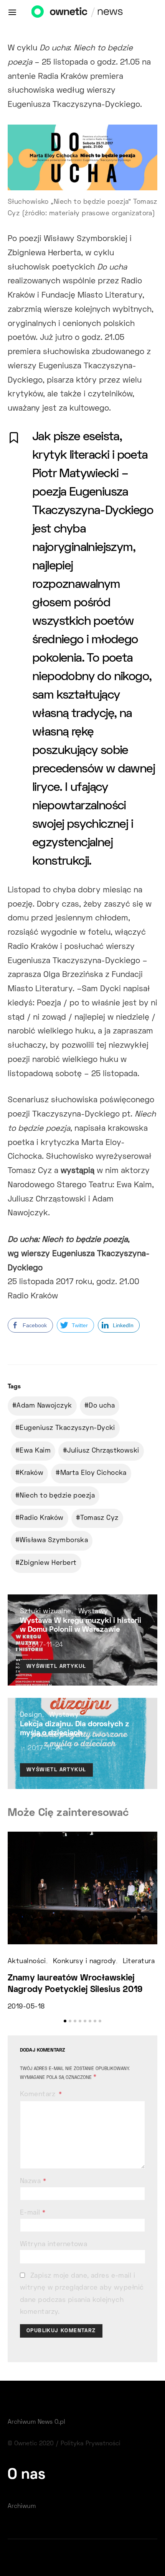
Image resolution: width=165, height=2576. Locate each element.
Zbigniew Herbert (48, 1563)
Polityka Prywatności (91, 2444)
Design (31, 1715)
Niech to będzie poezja (57, 1496)
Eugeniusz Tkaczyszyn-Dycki (67, 1428)
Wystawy (93, 1612)
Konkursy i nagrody (84, 1962)
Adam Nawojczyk (44, 1406)
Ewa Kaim (35, 1451)
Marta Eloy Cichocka (93, 1473)
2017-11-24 (45, 1645)
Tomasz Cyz (99, 1518)
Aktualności (27, 1962)
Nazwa (33, 2182)
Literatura (139, 1962)
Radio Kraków (41, 1518)
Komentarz (39, 2095)
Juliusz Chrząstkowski (103, 1451)
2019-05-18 (26, 2007)
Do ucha (102, 1406)
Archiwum (22, 2506)
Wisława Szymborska (54, 1541)
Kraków (31, 1473)
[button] (65, 2021)
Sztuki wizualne (46, 1612)
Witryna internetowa (54, 2245)
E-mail (33, 2213)
